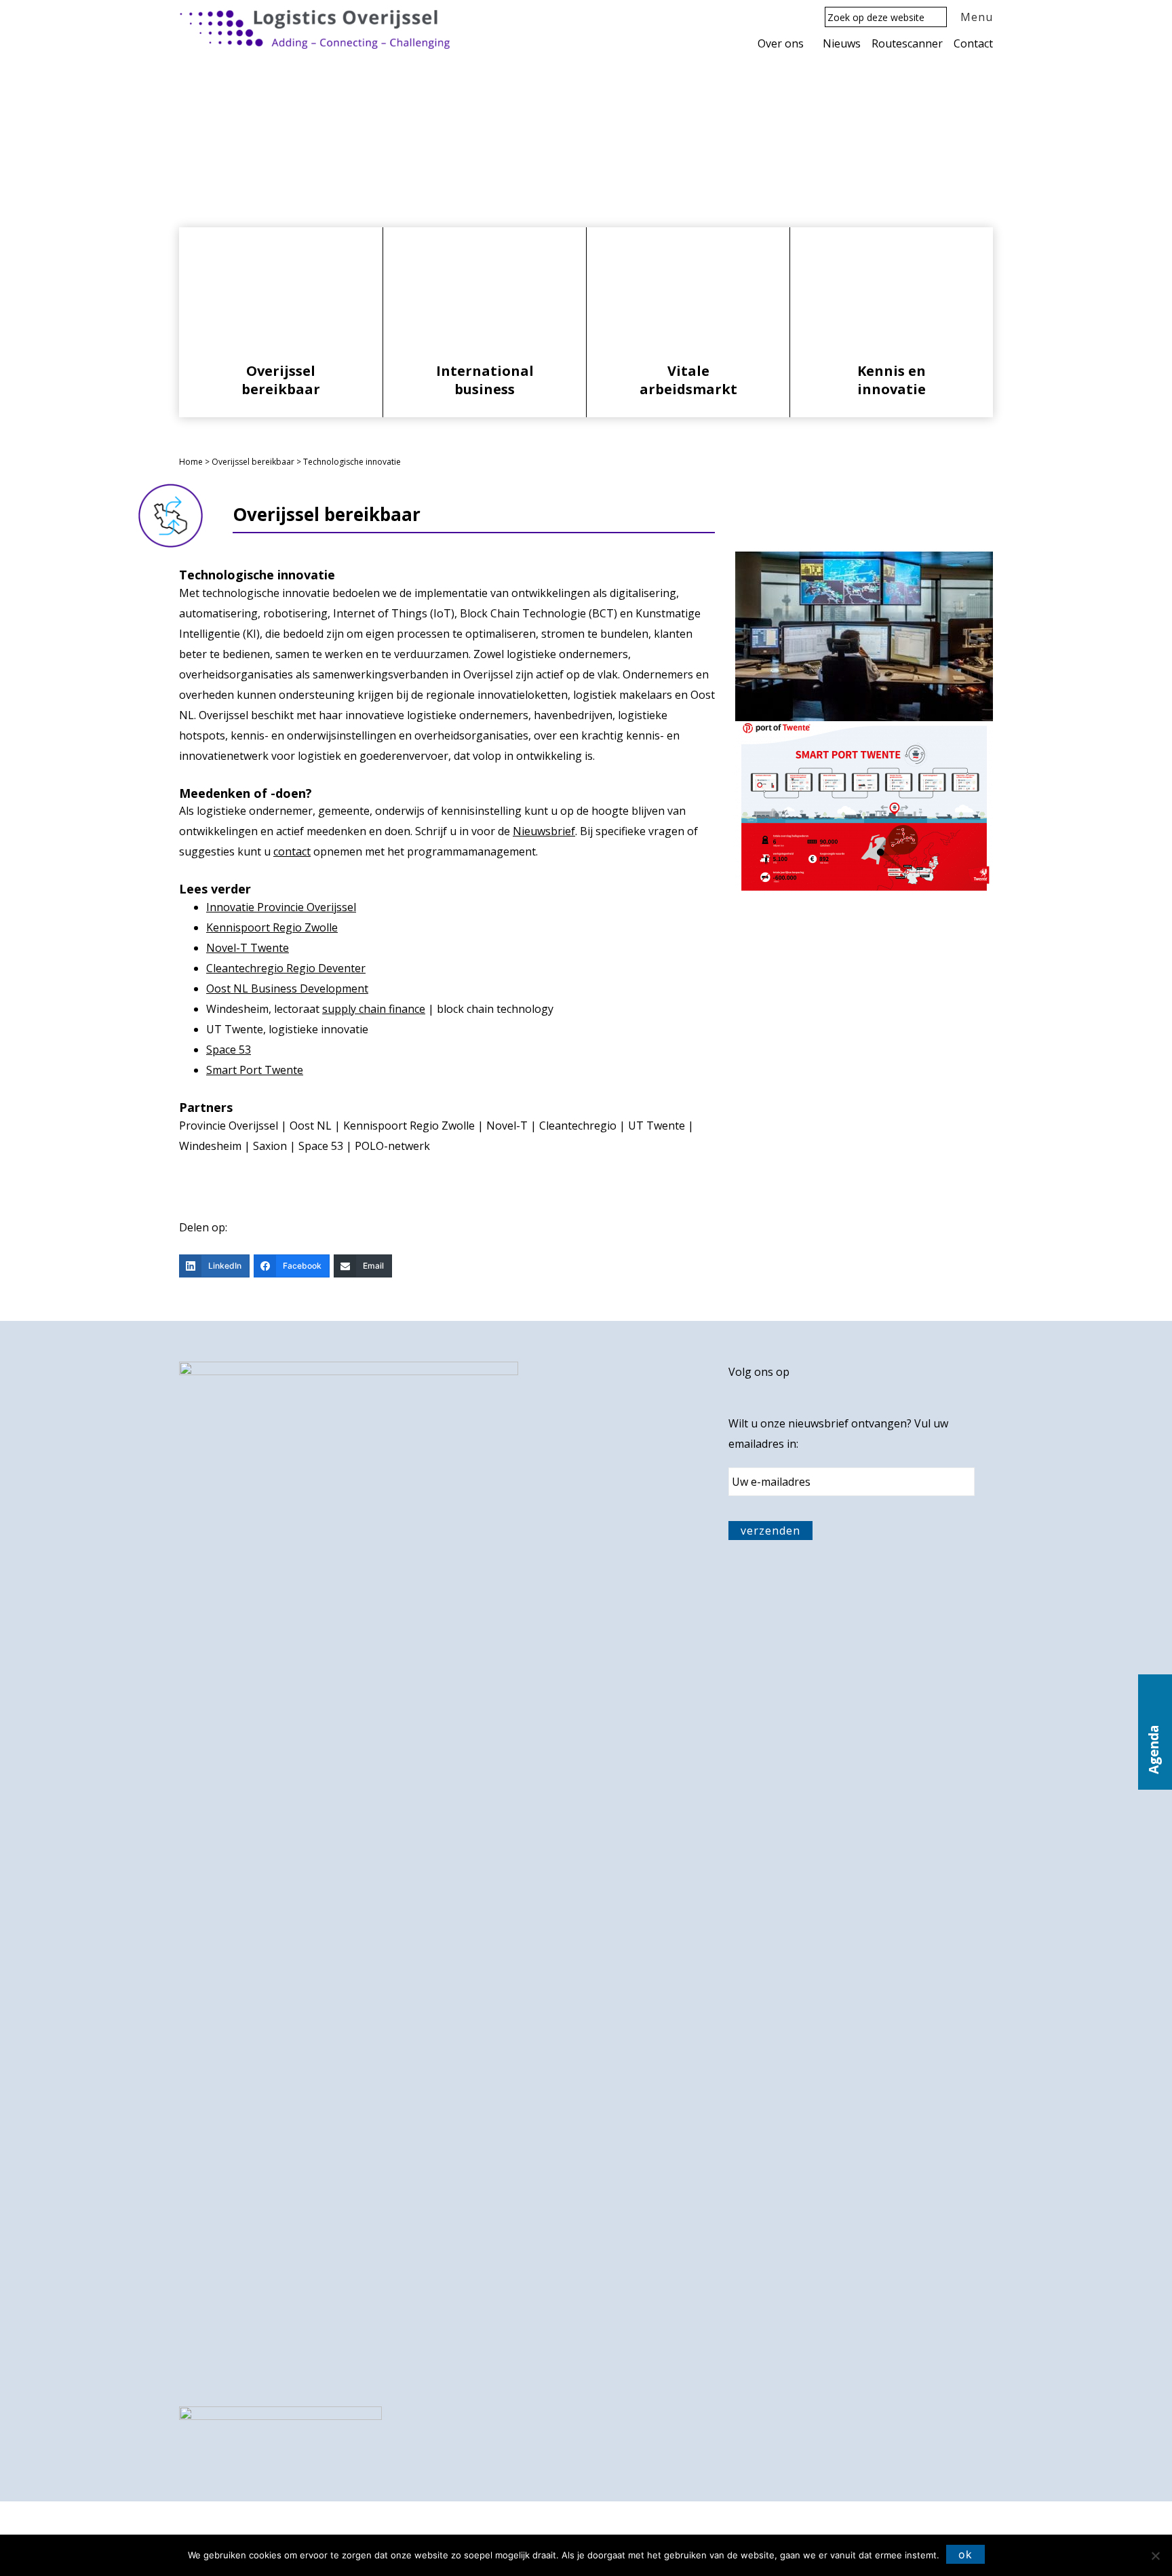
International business (485, 380)
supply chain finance (374, 1009)
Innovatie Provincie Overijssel (281, 907)
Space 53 (229, 1050)
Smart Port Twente (255, 1070)
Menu (977, 17)
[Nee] (1155, 2556)
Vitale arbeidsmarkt (688, 380)
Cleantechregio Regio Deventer (286, 968)
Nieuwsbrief (544, 831)
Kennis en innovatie (892, 380)
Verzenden (770, 1531)
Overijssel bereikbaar (281, 380)
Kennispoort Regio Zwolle (272, 927)
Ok (965, 2554)
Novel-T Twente (248, 948)
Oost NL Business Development (287, 988)
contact (292, 851)
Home (191, 462)
